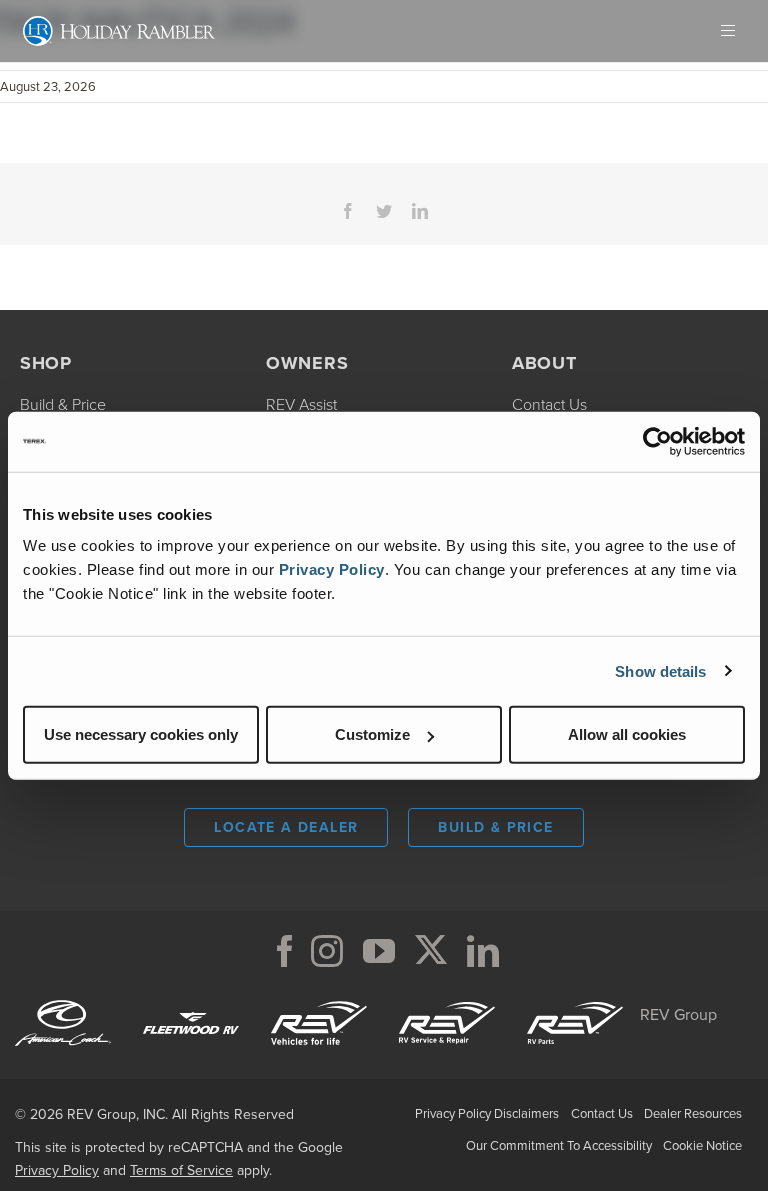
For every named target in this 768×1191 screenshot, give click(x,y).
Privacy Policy (332, 569)
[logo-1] (447, 998)
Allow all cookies (627, 734)
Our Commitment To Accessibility (559, 1145)
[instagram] (327, 951)
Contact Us (602, 1113)
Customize (372, 734)
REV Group (678, 1014)
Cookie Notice (702, 1145)
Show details (660, 670)
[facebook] (285, 951)
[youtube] (379, 951)
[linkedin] (483, 951)
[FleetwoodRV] (191, 998)
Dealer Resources (693, 1113)
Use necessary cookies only (141, 734)
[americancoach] (63, 998)
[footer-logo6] (319, 998)
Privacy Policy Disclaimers (487, 1113)
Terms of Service (181, 1170)
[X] (431, 951)
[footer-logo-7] (575, 998)
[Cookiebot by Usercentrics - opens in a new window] (657, 441)
